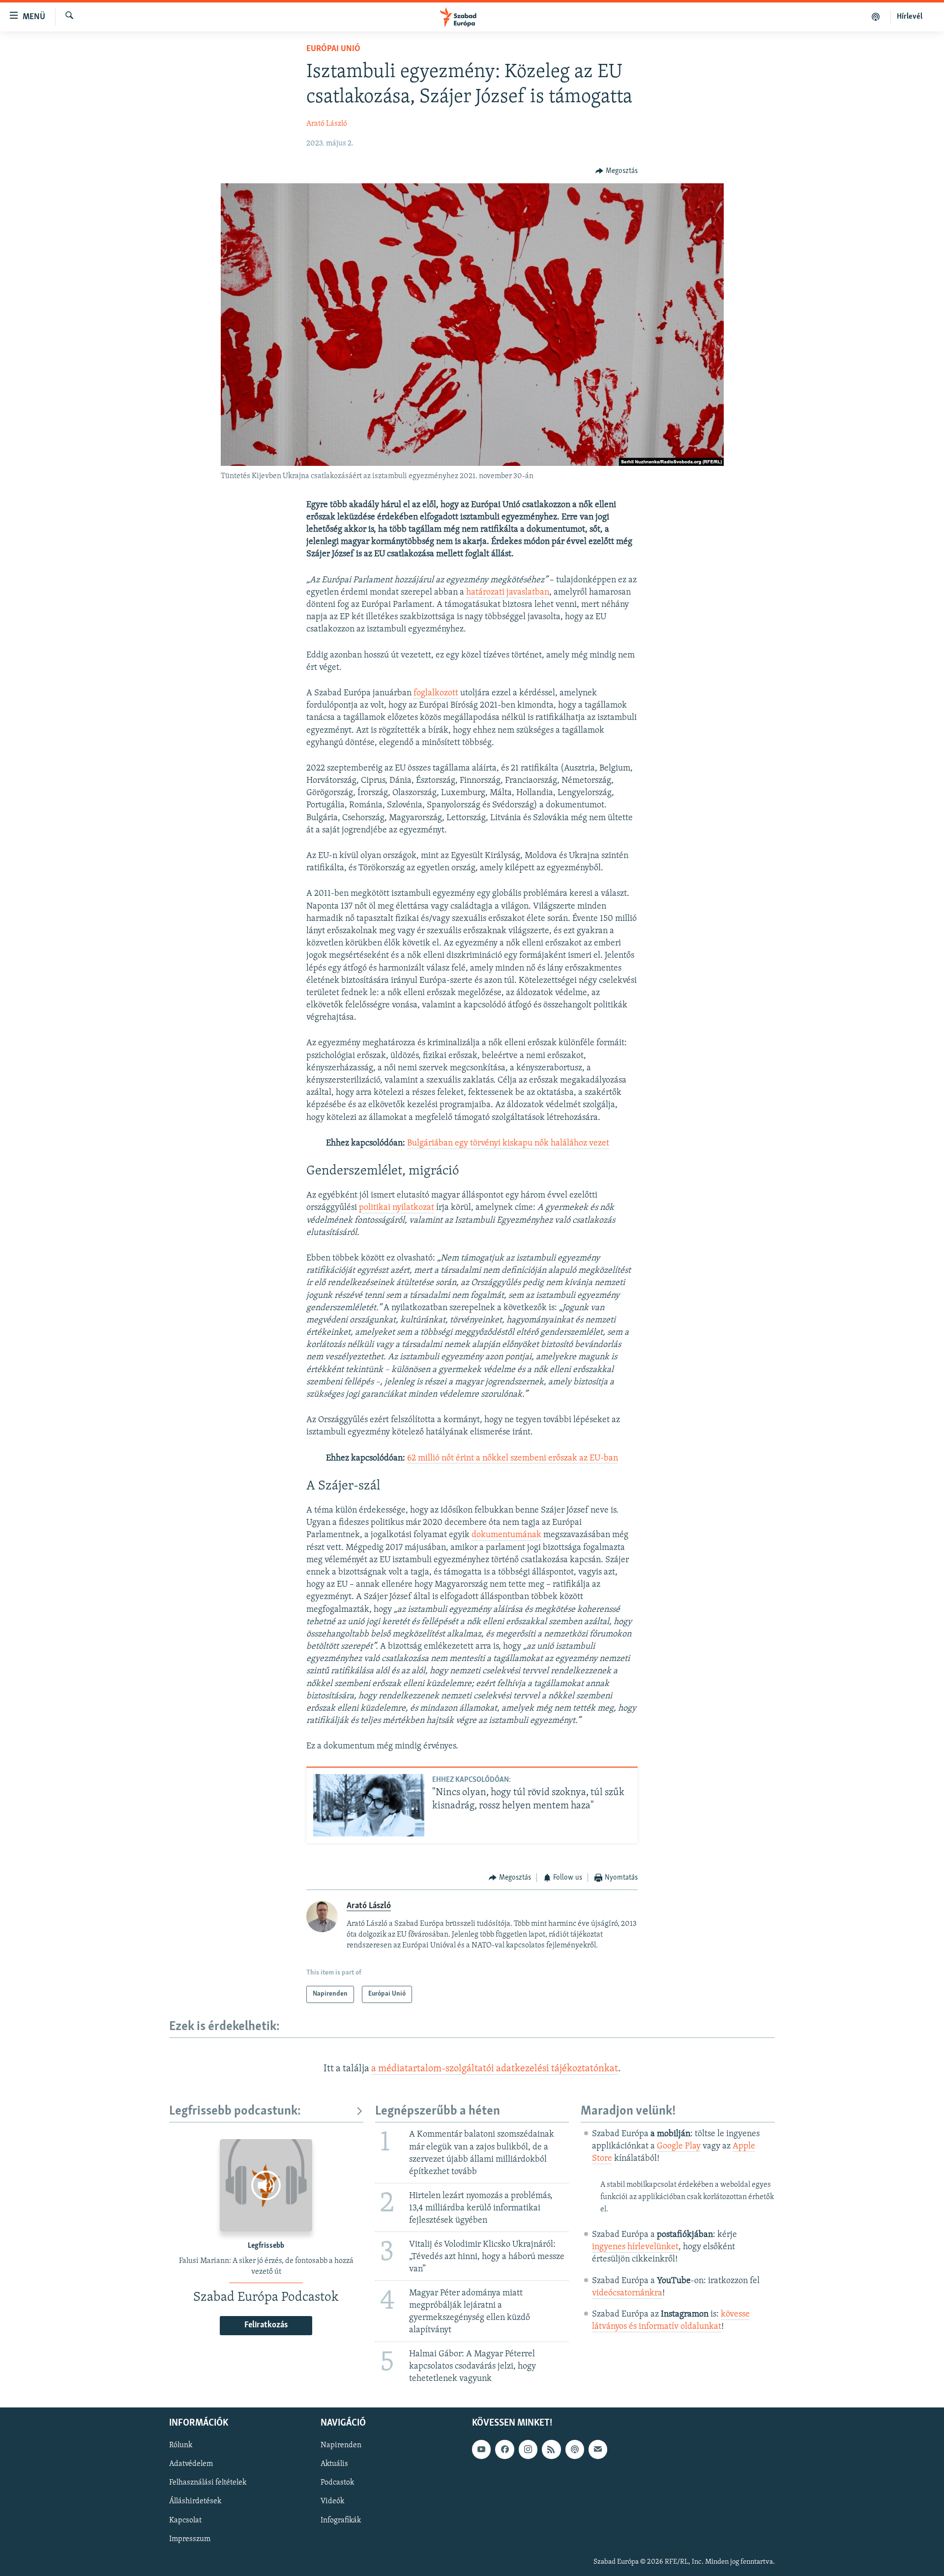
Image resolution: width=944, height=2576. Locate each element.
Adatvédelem (191, 2464)
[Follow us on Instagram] (528, 2449)
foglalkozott (436, 693)
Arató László (327, 124)
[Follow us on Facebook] (504, 2449)
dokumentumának (506, 1535)
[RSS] (551, 2449)
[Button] (617, 171)
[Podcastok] (876, 17)
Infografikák (341, 2520)
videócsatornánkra (627, 2293)
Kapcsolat (185, 2520)
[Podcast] (575, 2449)
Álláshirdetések (195, 2501)
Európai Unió (333, 49)
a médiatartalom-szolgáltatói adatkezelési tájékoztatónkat (495, 2069)
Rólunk (181, 2445)
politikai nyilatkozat (397, 1208)
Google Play (679, 2147)
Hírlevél (910, 17)
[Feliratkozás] (598, 2449)
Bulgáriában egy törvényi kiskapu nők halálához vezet (508, 1144)
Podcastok (337, 2483)
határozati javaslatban (508, 593)
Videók (332, 2501)
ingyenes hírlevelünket (635, 2247)
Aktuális (334, 2464)
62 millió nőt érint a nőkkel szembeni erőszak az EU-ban (513, 1459)
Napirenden (341, 2445)
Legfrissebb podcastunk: (235, 2111)
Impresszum (190, 2539)
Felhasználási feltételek (208, 2483)
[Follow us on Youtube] (481, 2449)
